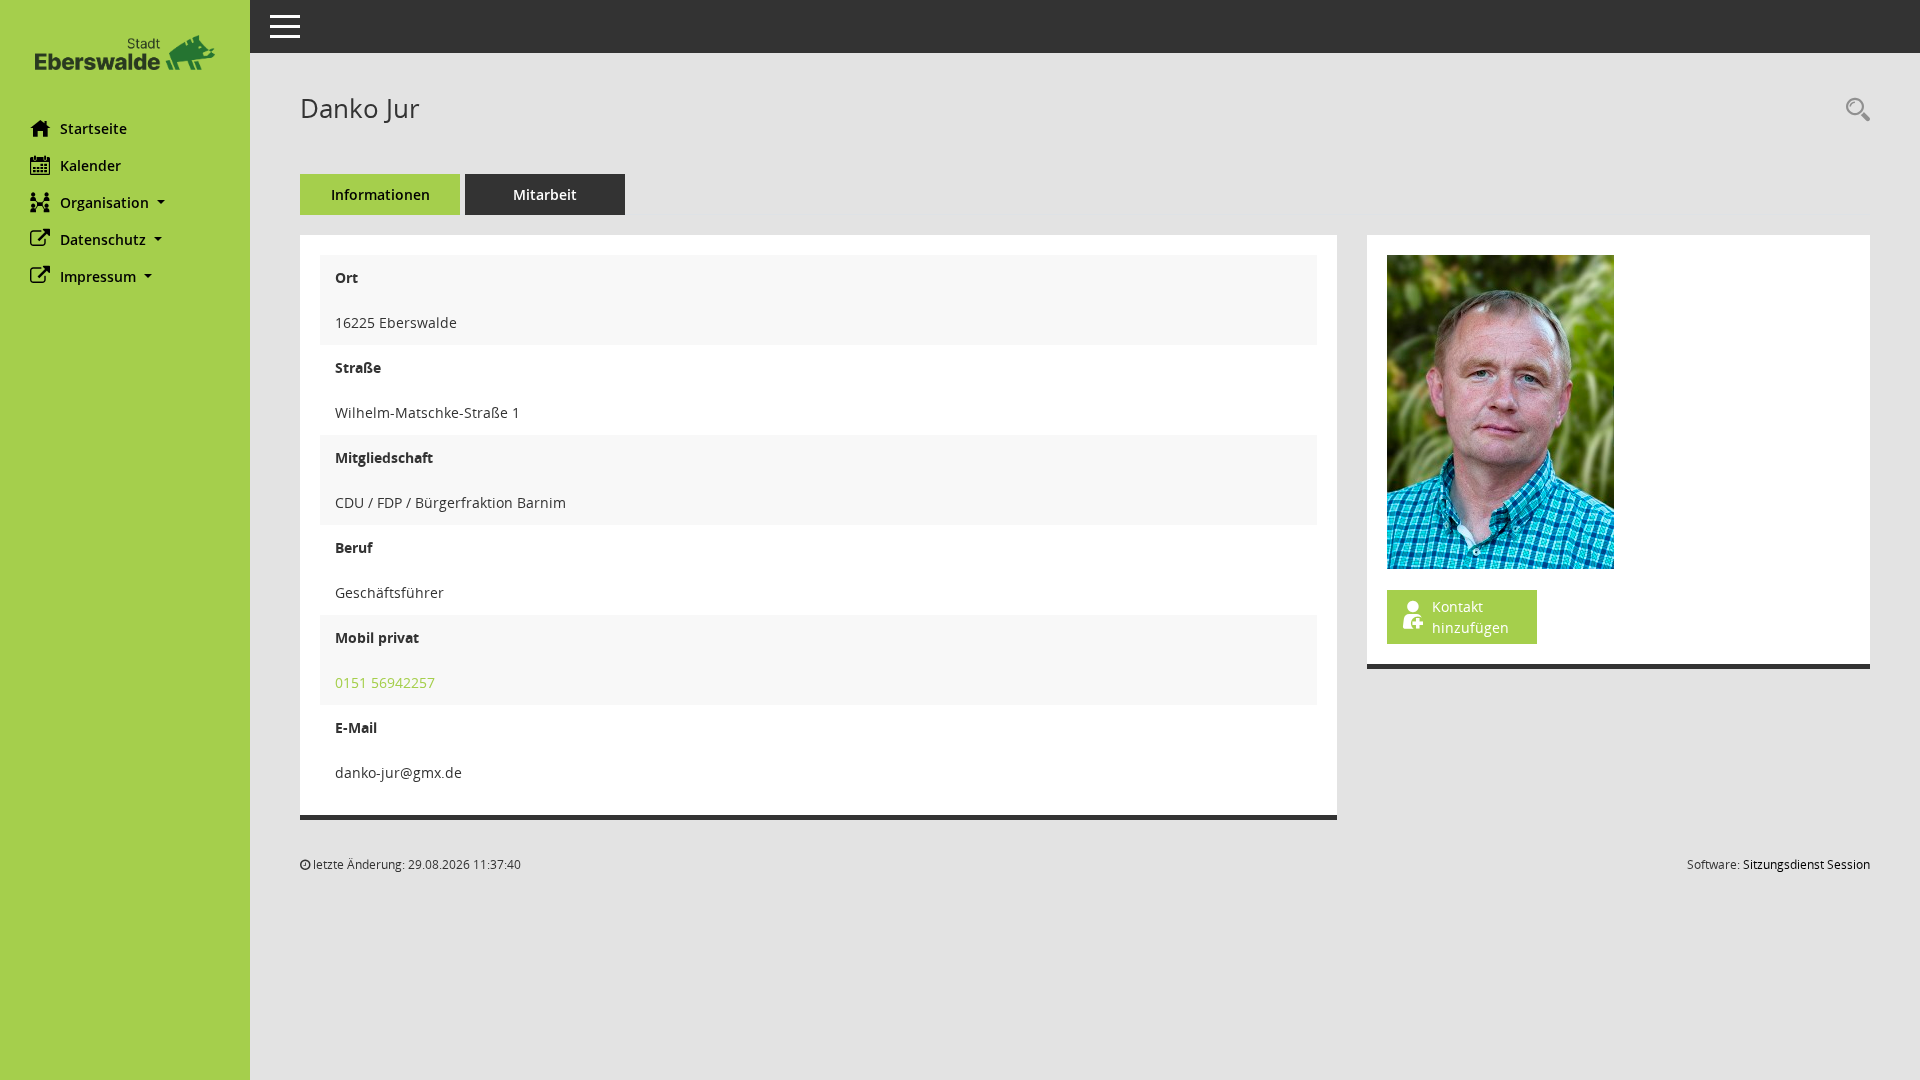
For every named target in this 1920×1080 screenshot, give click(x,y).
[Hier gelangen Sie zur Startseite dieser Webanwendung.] (125, 52)
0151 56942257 (385, 682)
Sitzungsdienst (1806, 864)
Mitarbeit (545, 194)
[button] (125, 202)
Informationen (380, 194)
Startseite (93, 128)
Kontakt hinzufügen (1470, 617)
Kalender (90, 165)
